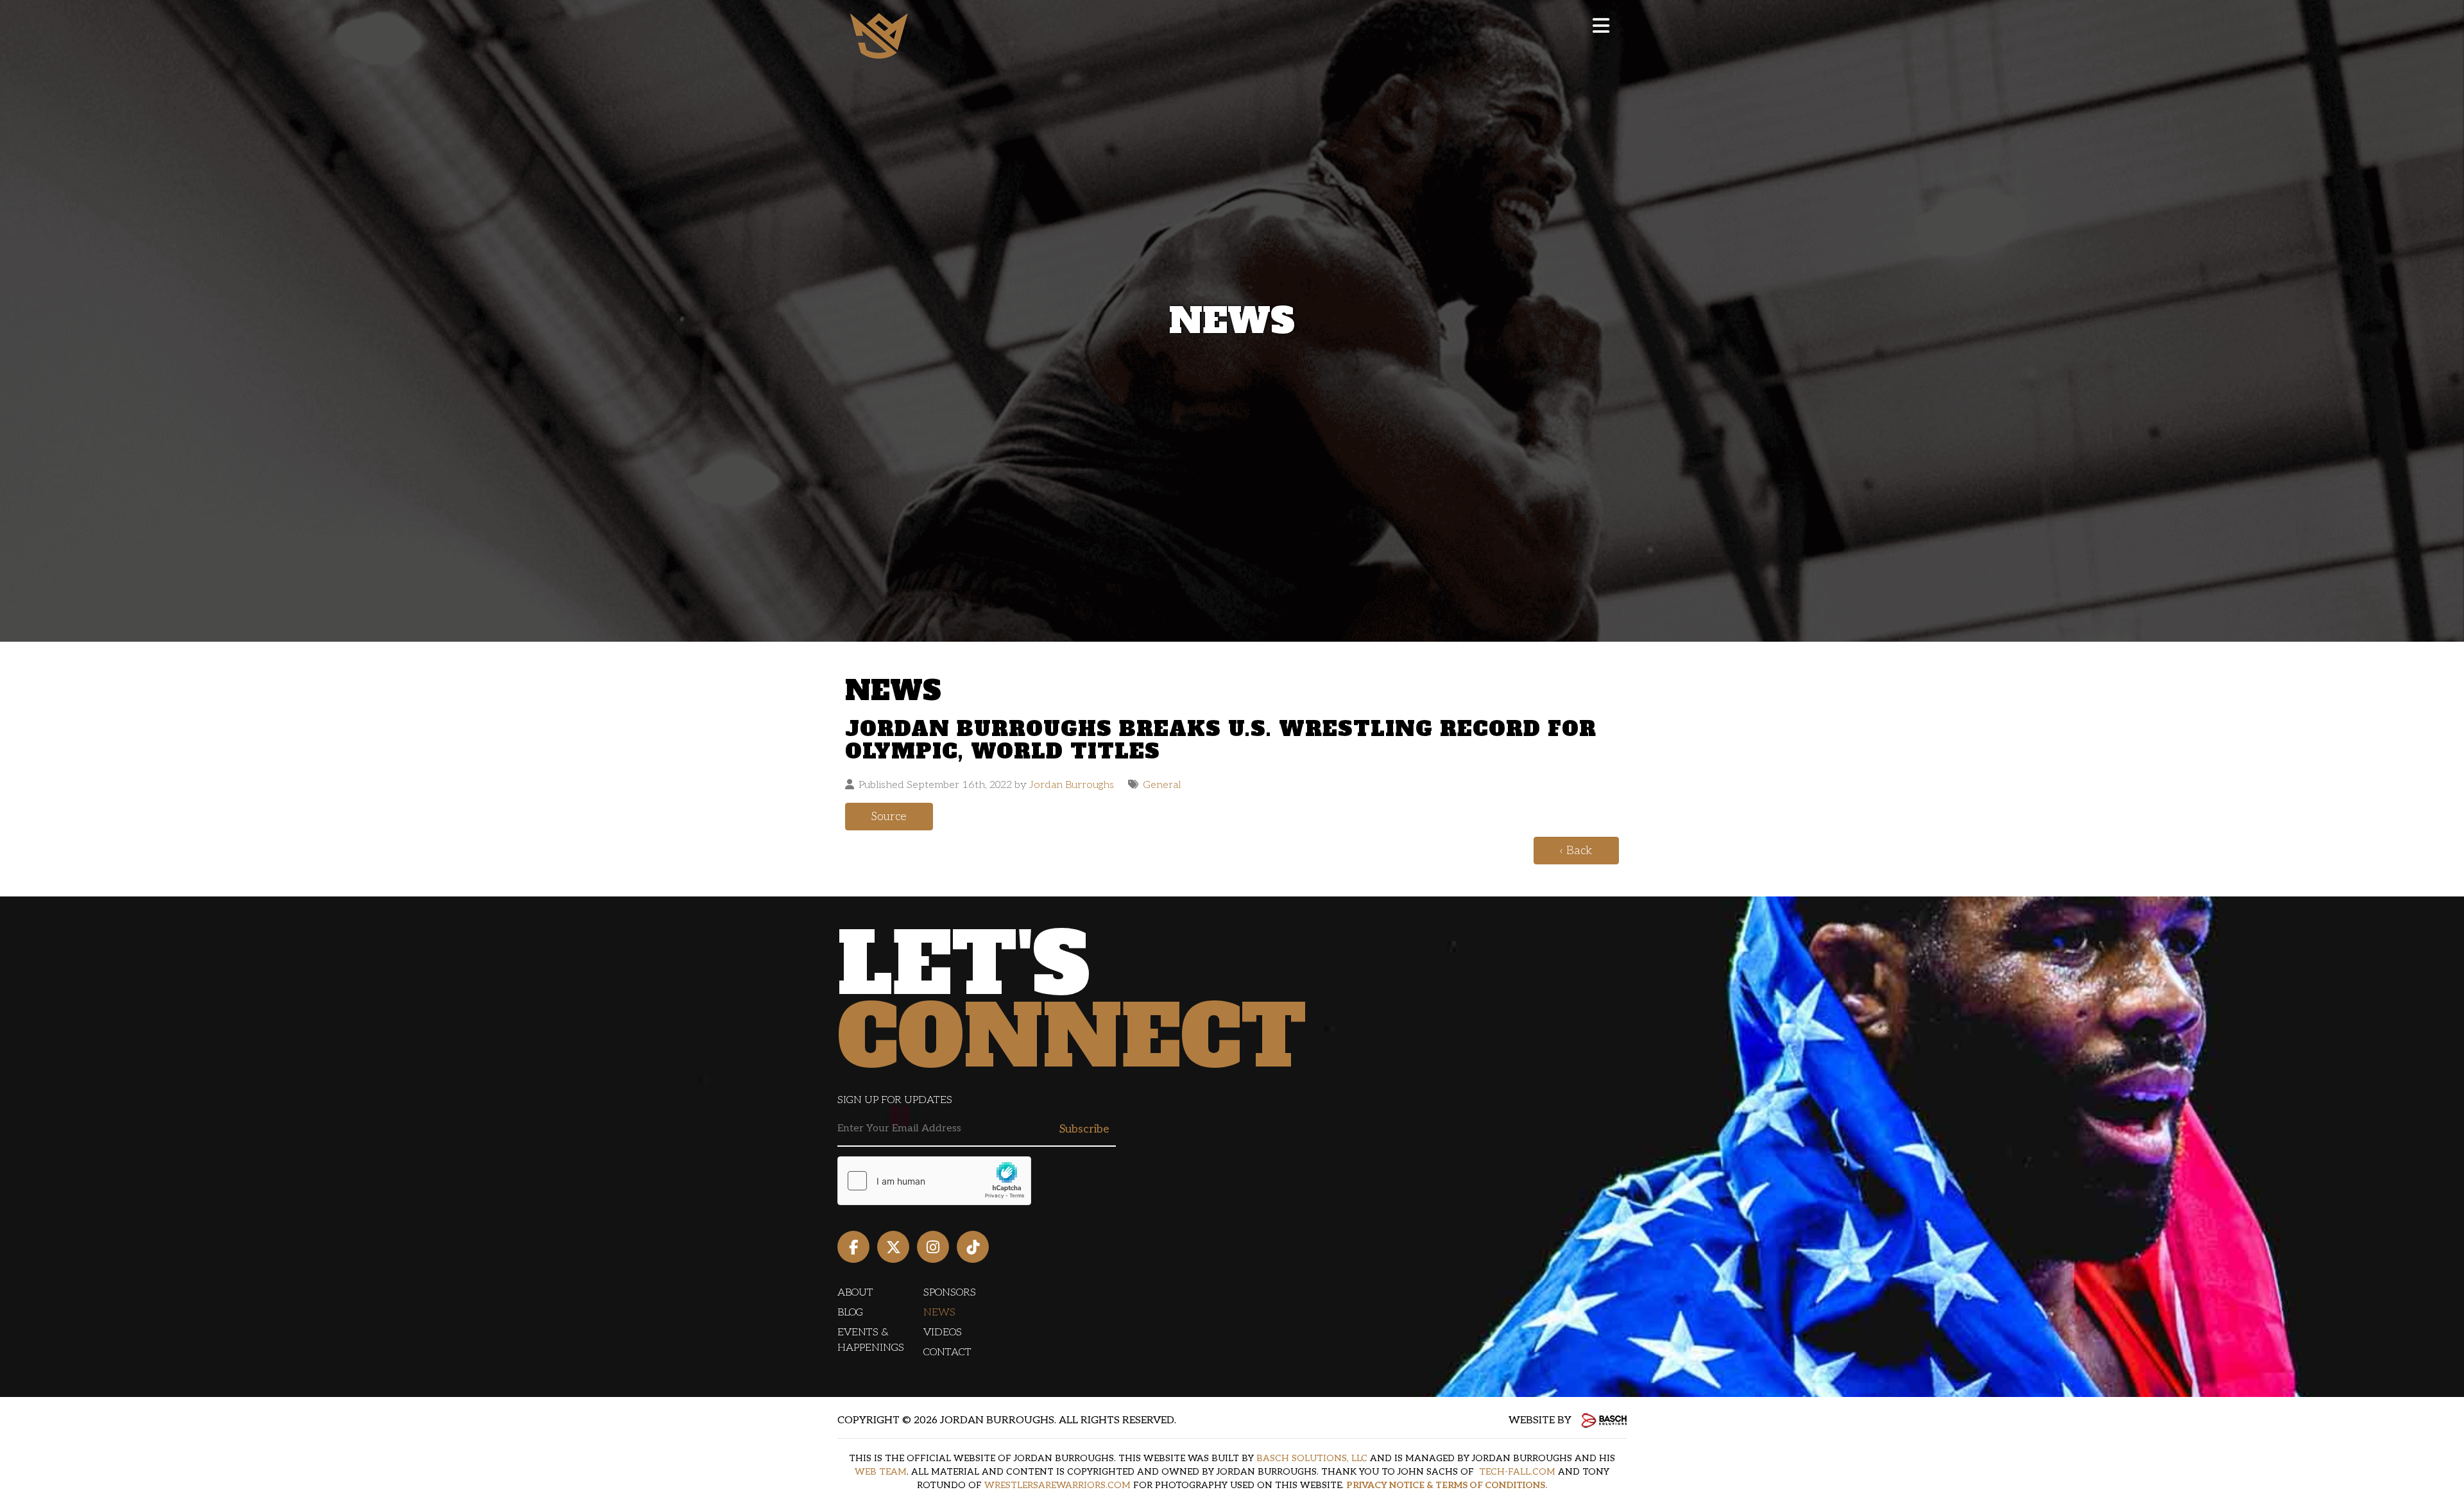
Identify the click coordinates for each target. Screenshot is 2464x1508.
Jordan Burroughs (1072, 785)
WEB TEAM (881, 1472)
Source (889, 817)
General (1162, 785)
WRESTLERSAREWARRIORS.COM (1057, 1485)
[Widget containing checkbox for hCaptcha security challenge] (934, 1181)
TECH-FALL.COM (1517, 1472)
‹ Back (1576, 851)
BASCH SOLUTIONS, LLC (1312, 1458)
